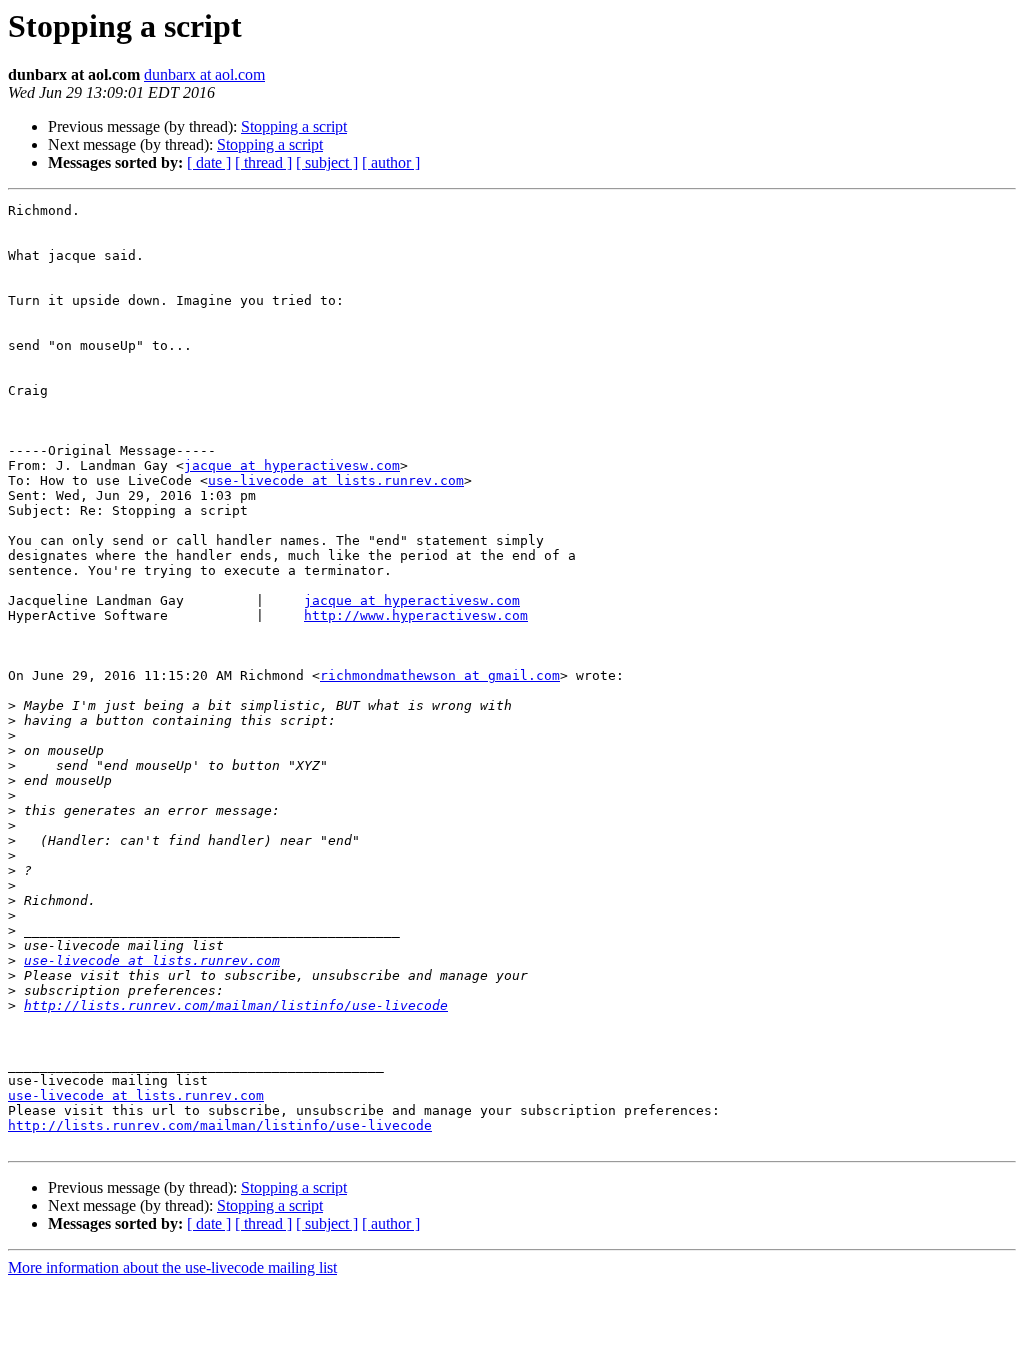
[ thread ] (263, 162)
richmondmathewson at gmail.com (440, 675)
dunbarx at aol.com (204, 74)
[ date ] (209, 162)
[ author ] (391, 162)
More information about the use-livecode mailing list (172, 1267)
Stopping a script (294, 126)
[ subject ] (327, 162)
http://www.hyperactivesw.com (416, 615)
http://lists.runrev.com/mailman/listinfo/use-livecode (236, 1005)
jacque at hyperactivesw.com (292, 465)
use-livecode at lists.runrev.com (336, 480)
